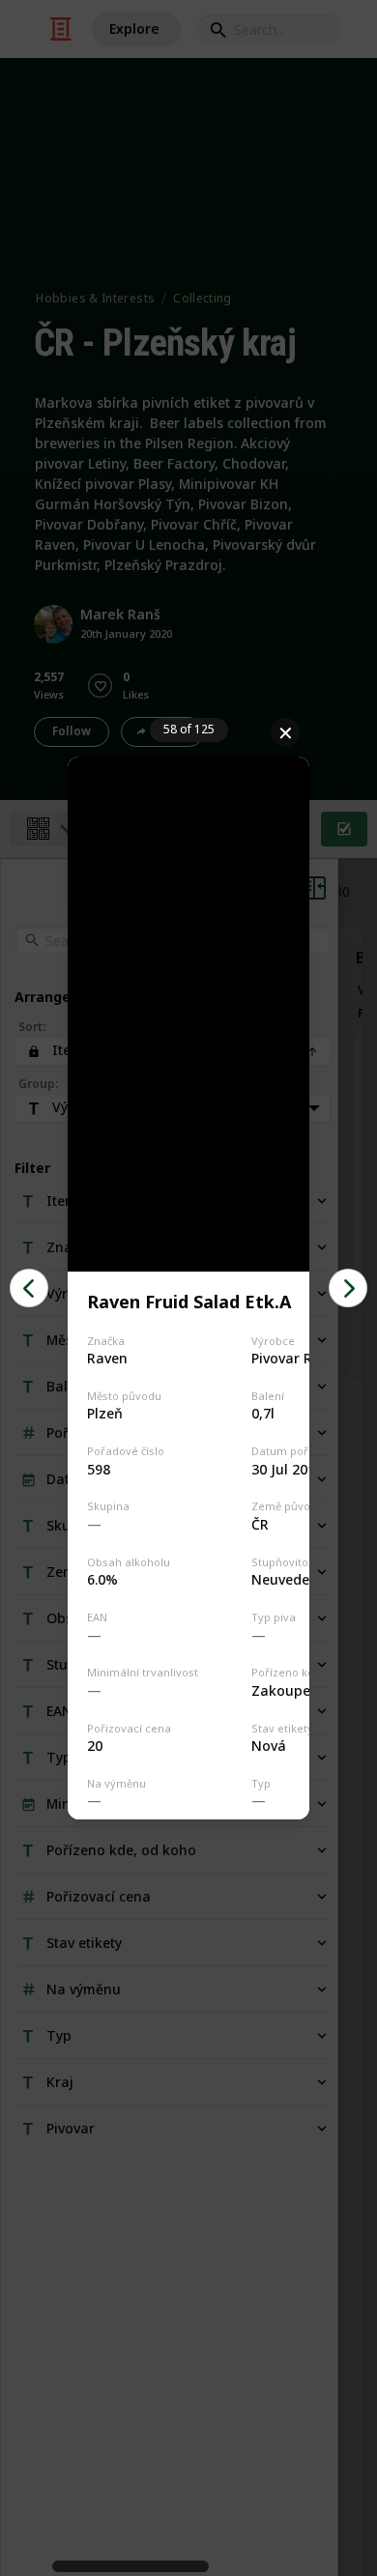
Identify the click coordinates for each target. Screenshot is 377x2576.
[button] (29, 1288)
